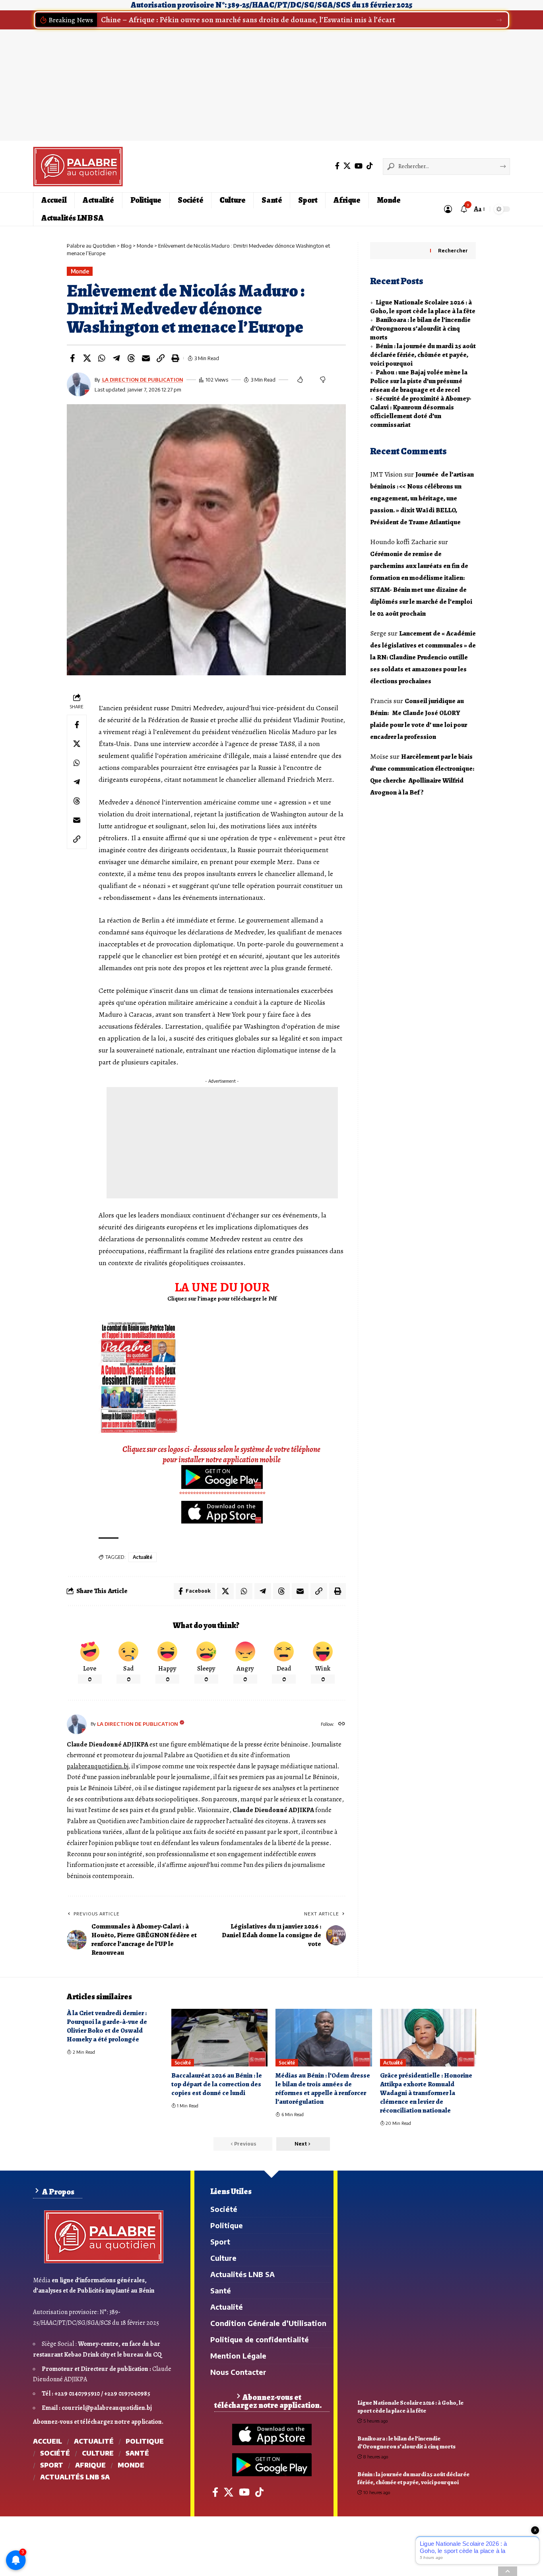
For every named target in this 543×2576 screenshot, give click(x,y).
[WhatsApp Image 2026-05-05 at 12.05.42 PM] (138, 1377)
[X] (347, 166)
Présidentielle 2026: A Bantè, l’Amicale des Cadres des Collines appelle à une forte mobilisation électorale (280, 20)
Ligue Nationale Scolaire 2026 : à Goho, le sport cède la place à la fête (423, 307)
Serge (378, 633)
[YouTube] (359, 166)
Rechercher (453, 251)
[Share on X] (87, 358)
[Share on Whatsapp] (102, 358)
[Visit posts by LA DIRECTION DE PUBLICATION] (77, 1724)
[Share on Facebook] (72, 358)
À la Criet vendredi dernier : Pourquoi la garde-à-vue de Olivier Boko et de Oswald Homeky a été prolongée (107, 2026)
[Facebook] (337, 166)
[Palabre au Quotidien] (78, 167)
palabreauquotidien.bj (97, 1766)
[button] (499, 20)
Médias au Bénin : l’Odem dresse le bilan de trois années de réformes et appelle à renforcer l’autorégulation (323, 2089)
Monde (80, 271)
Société (183, 2063)
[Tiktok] (370, 166)
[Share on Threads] (131, 358)
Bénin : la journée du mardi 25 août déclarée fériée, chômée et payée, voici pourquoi (423, 355)
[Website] (342, 1724)
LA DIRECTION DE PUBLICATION (143, 380)
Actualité (143, 1557)
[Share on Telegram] (116, 358)
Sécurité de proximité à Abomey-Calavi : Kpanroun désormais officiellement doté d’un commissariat (421, 412)
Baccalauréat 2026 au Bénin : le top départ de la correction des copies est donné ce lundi (217, 2084)
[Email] (146, 358)
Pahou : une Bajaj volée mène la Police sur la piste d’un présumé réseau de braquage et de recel (419, 381)
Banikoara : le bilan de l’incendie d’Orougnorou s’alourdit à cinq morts (420, 329)
